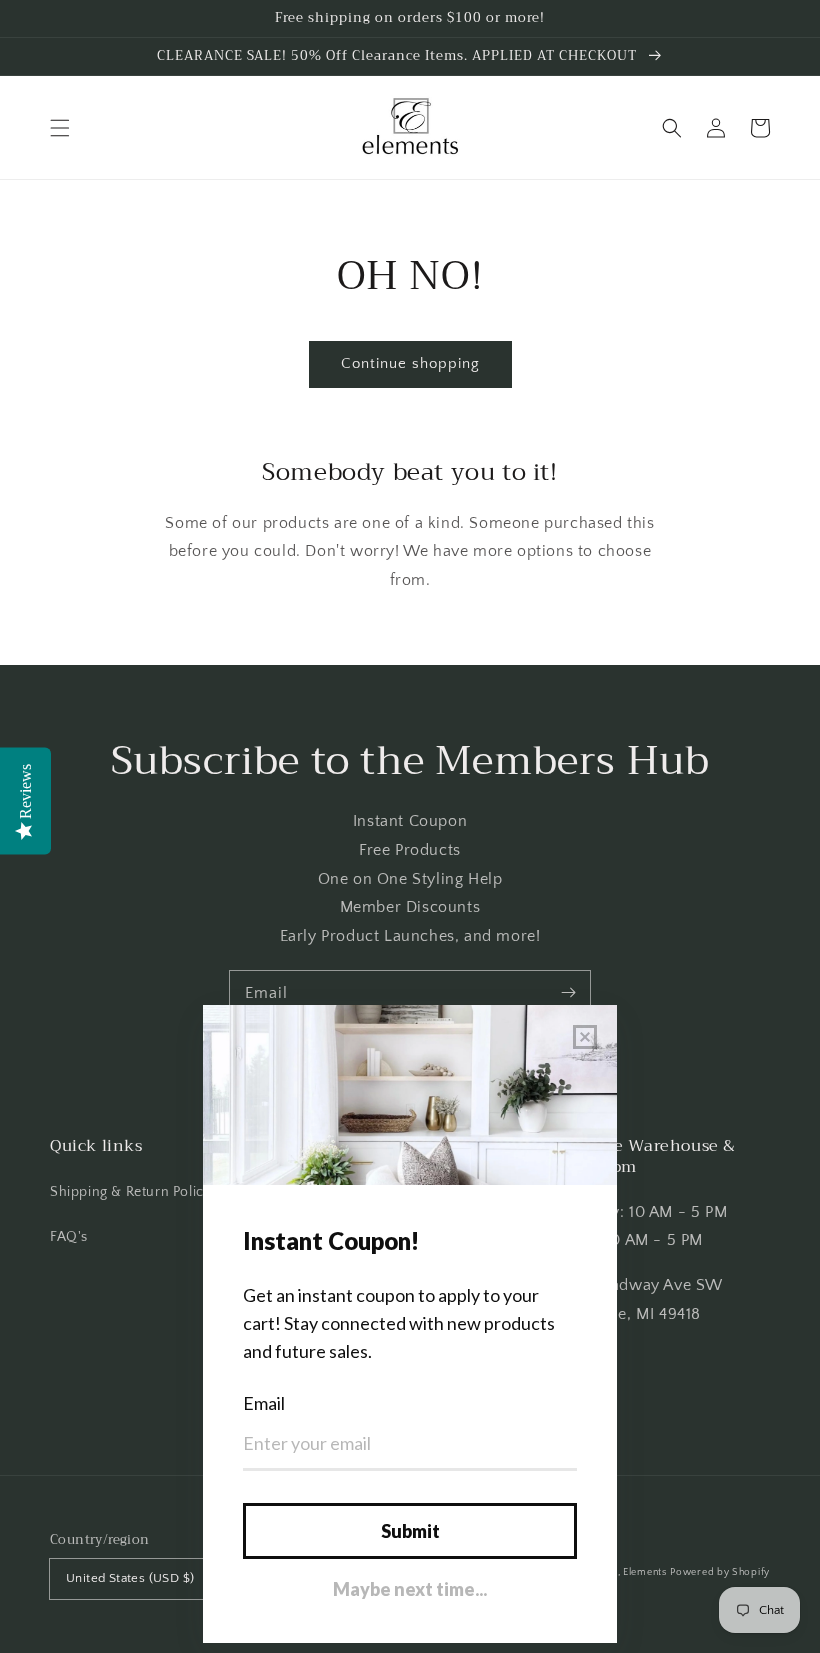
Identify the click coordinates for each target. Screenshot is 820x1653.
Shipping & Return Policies (136, 1192)
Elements (645, 1572)
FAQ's (69, 1237)
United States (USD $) (130, 1578)
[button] (60, 128)
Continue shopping (410, 363)
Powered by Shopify (720, 1572)
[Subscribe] (568, 993)
